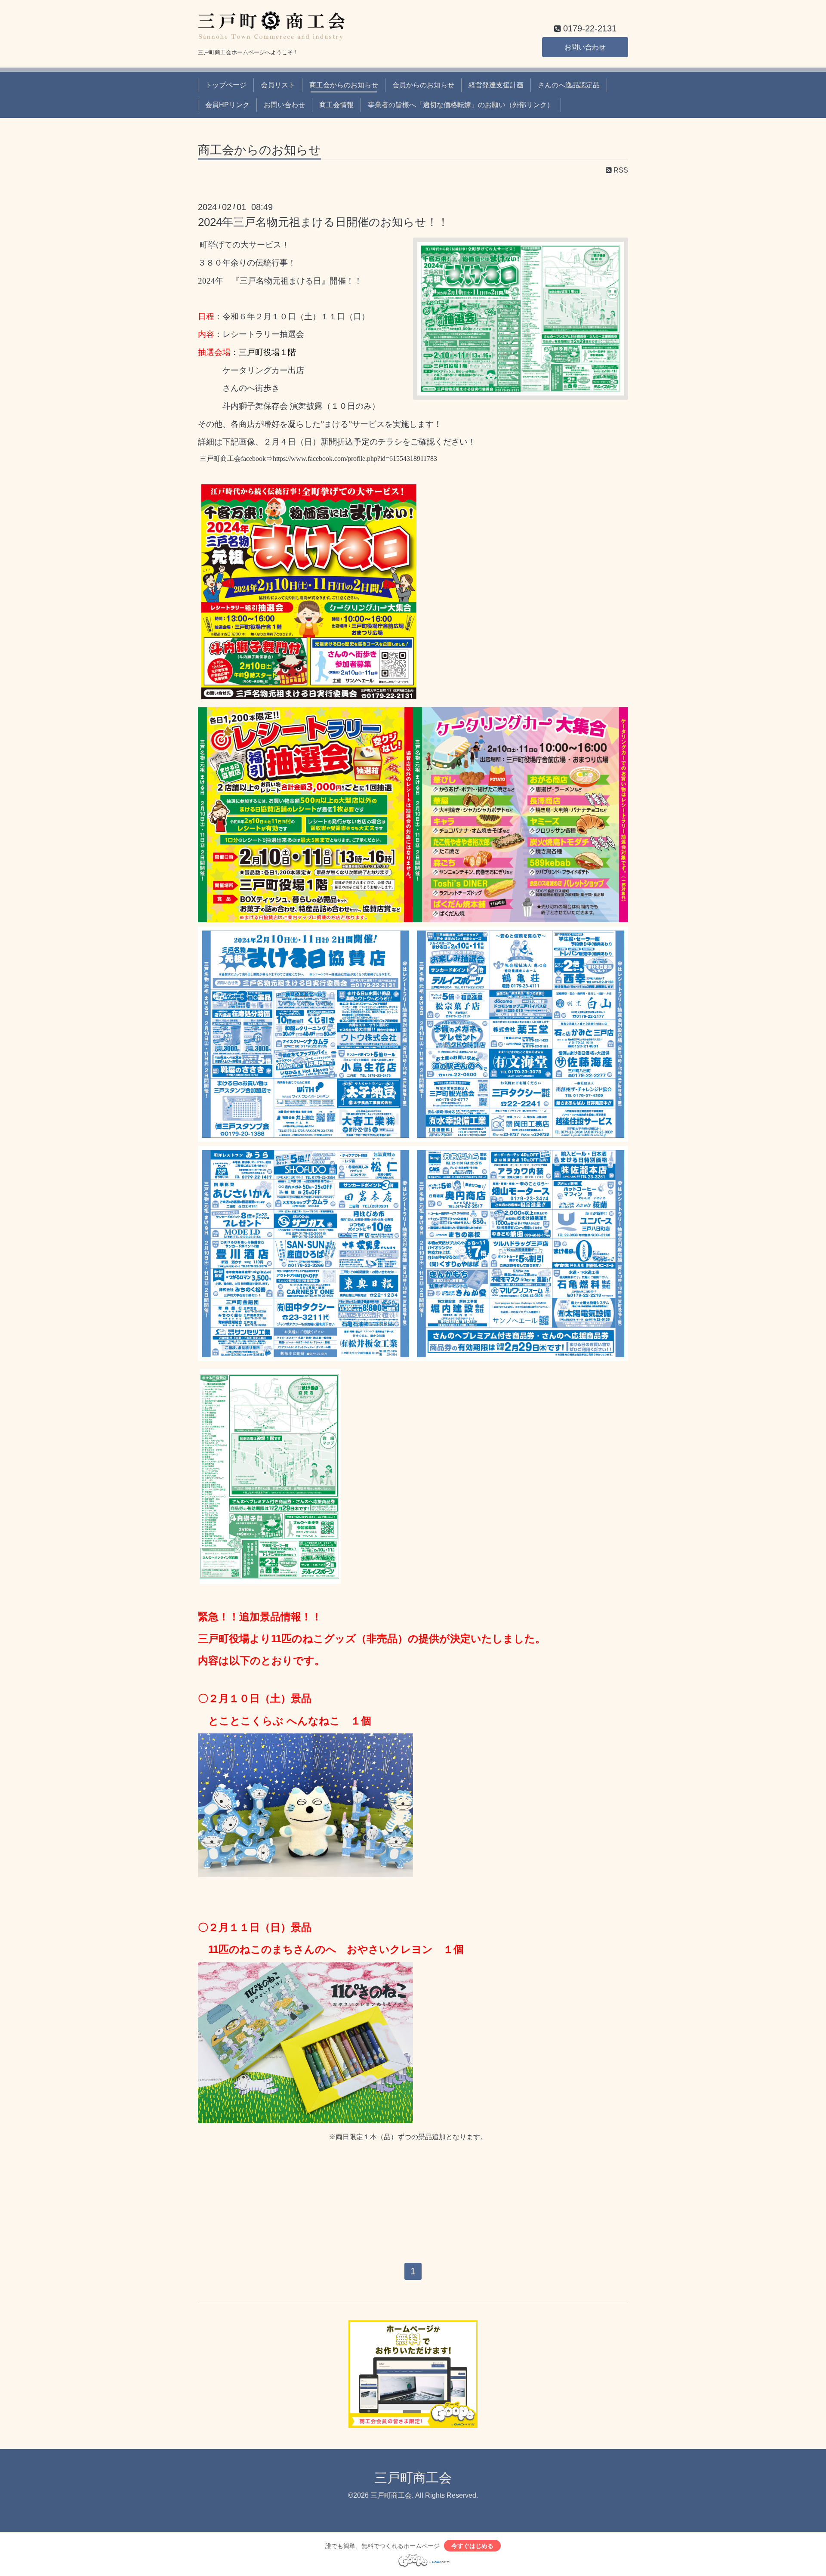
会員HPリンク (227, 105)
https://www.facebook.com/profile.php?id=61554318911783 (355, 459)
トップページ (226, 85)
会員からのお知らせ (423, 85)
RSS (620, 170)
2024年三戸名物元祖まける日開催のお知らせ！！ (323, 222)
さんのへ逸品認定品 (569, 85)
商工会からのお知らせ (344, 85)
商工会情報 (336, 105)
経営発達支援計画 (496, 85)
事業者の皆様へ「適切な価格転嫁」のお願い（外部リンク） (461, 105)
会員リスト (278, 85)
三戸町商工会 (413, 2478)
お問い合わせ (585, 47)
